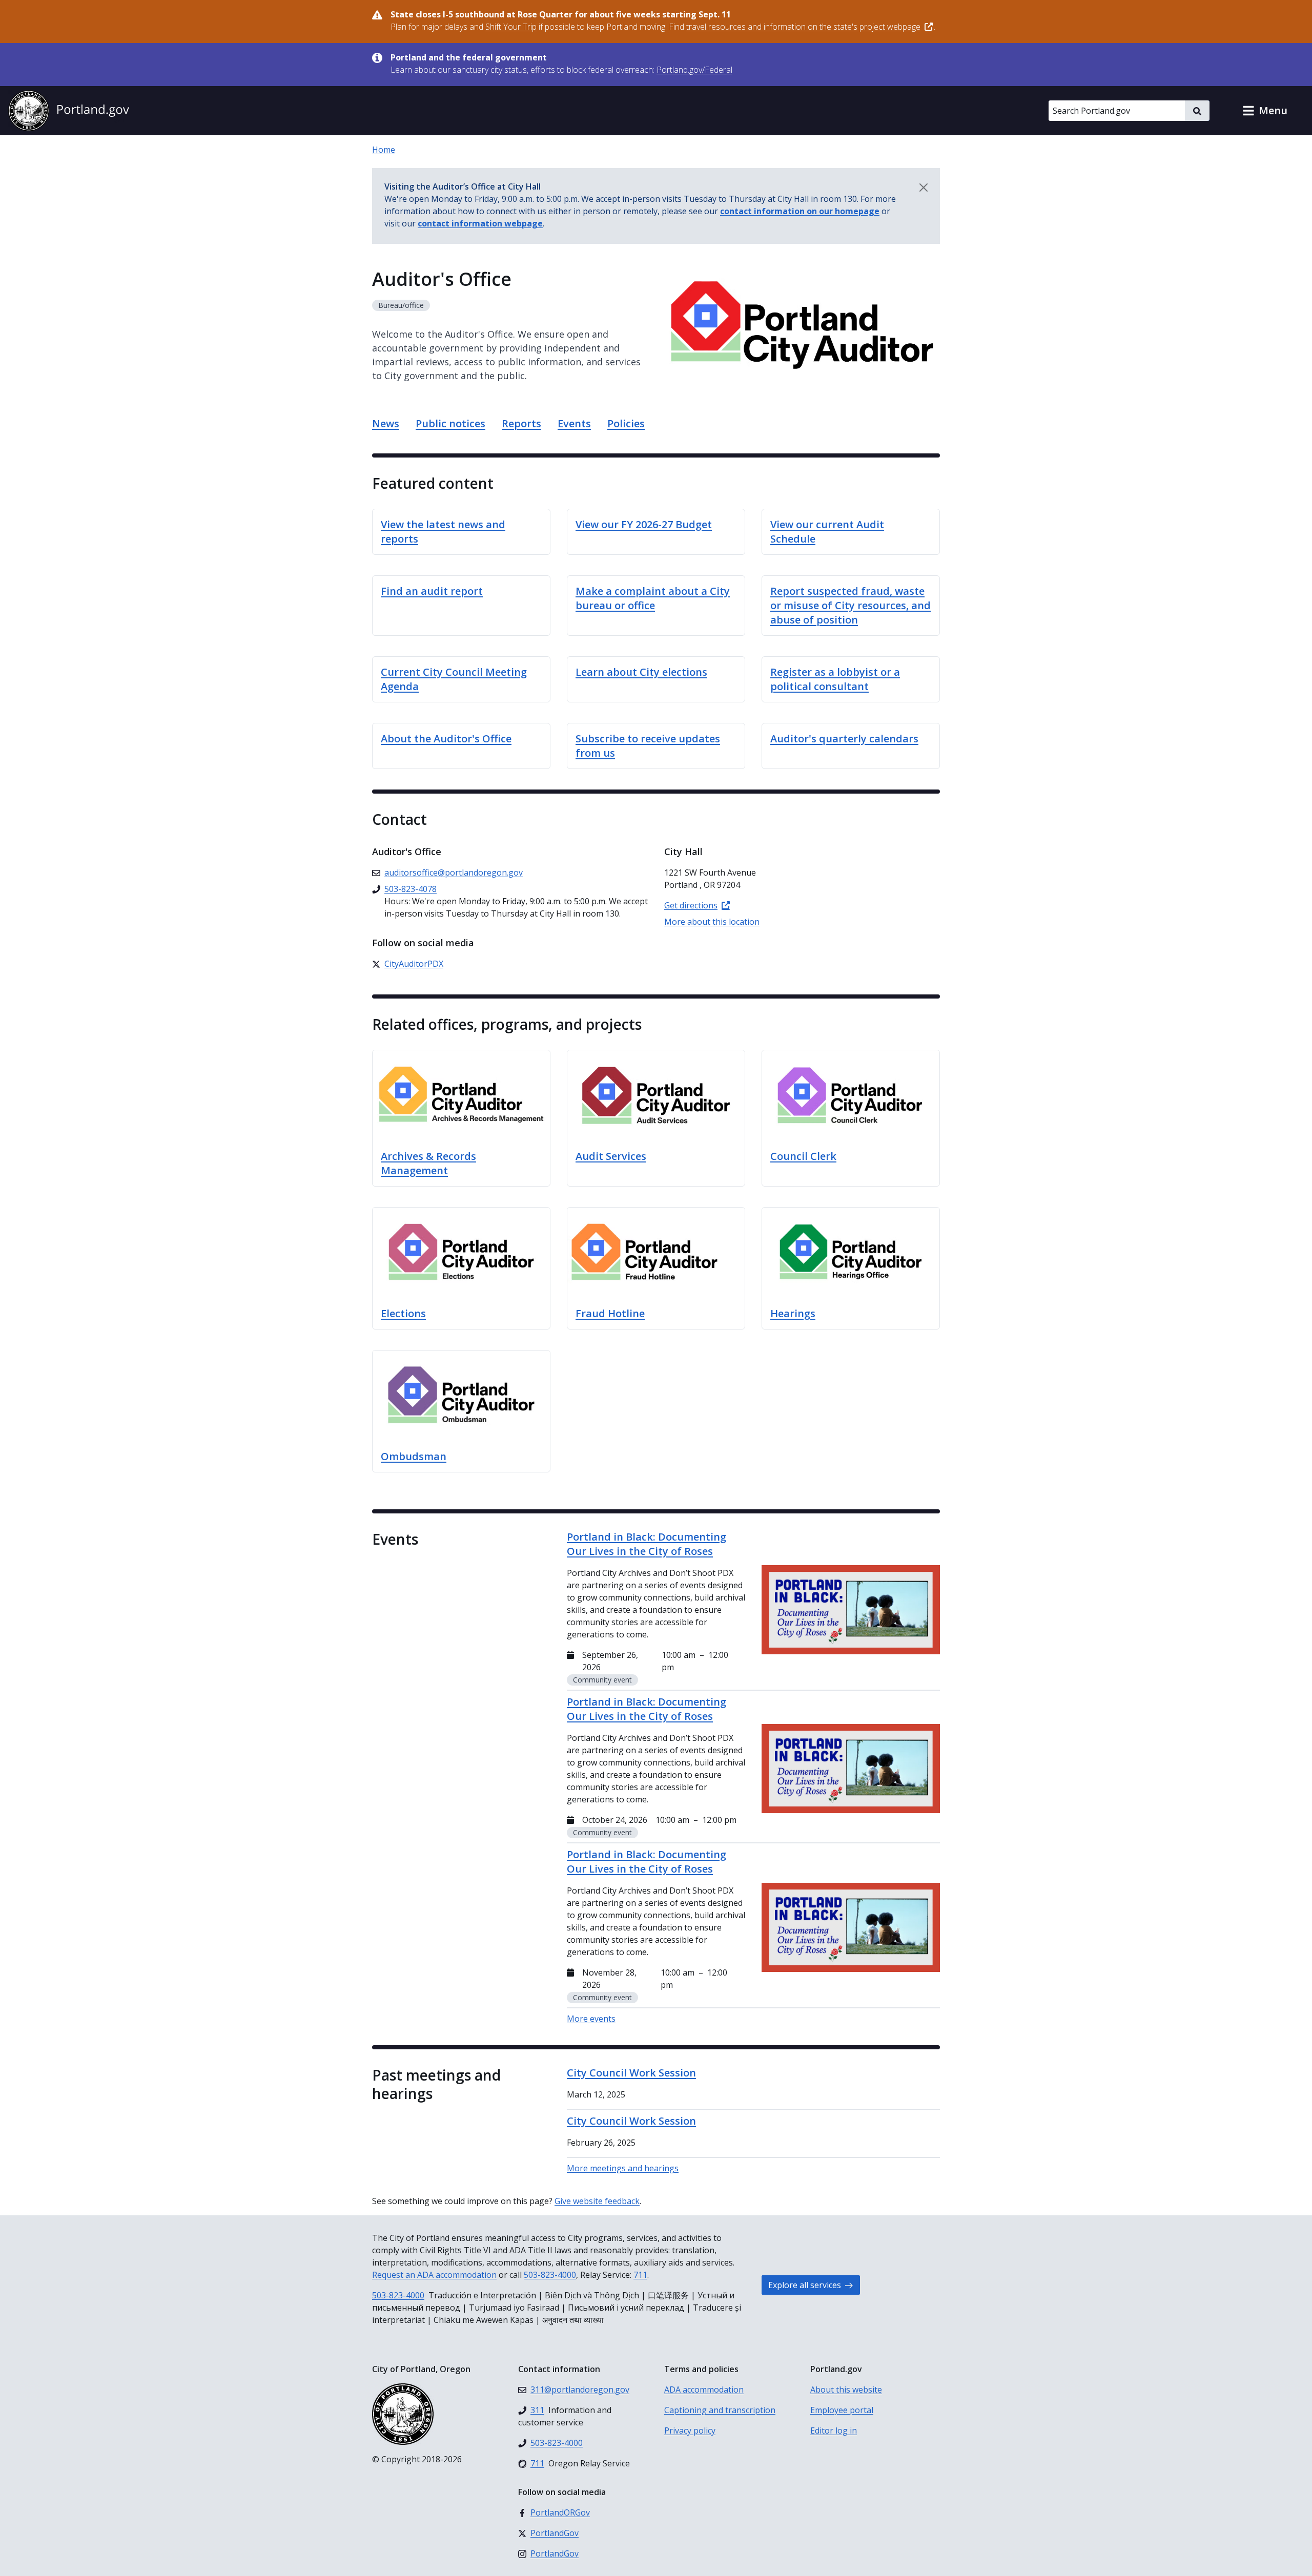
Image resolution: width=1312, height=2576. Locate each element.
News (386, 423)
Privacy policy (690, 2430)
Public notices (450, 423)
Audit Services (611, 1156)
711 (640, 2275)
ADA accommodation (704, 2390)
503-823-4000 (550, 2275)
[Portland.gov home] (69, 111)
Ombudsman (414, 1456)
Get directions (691, 905)
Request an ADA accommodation (434, 2275)
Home (384, 150)
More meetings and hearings (623, 2168)
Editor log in (834, 2430)
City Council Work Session (631, 2073)
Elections (403, 1313)
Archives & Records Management (428, 1163)
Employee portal (842, 2410)
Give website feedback (597, 2201)
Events (574, 423)
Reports (521, 423)
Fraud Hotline (610, 1313)
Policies (626, 423)
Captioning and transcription (720, 2410)
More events (591, 2019)
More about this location (712, 922)
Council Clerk (803, 1156)
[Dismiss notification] (924, 188)
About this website (846, 2390)
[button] (1265, 111)
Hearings (793, 1313)
